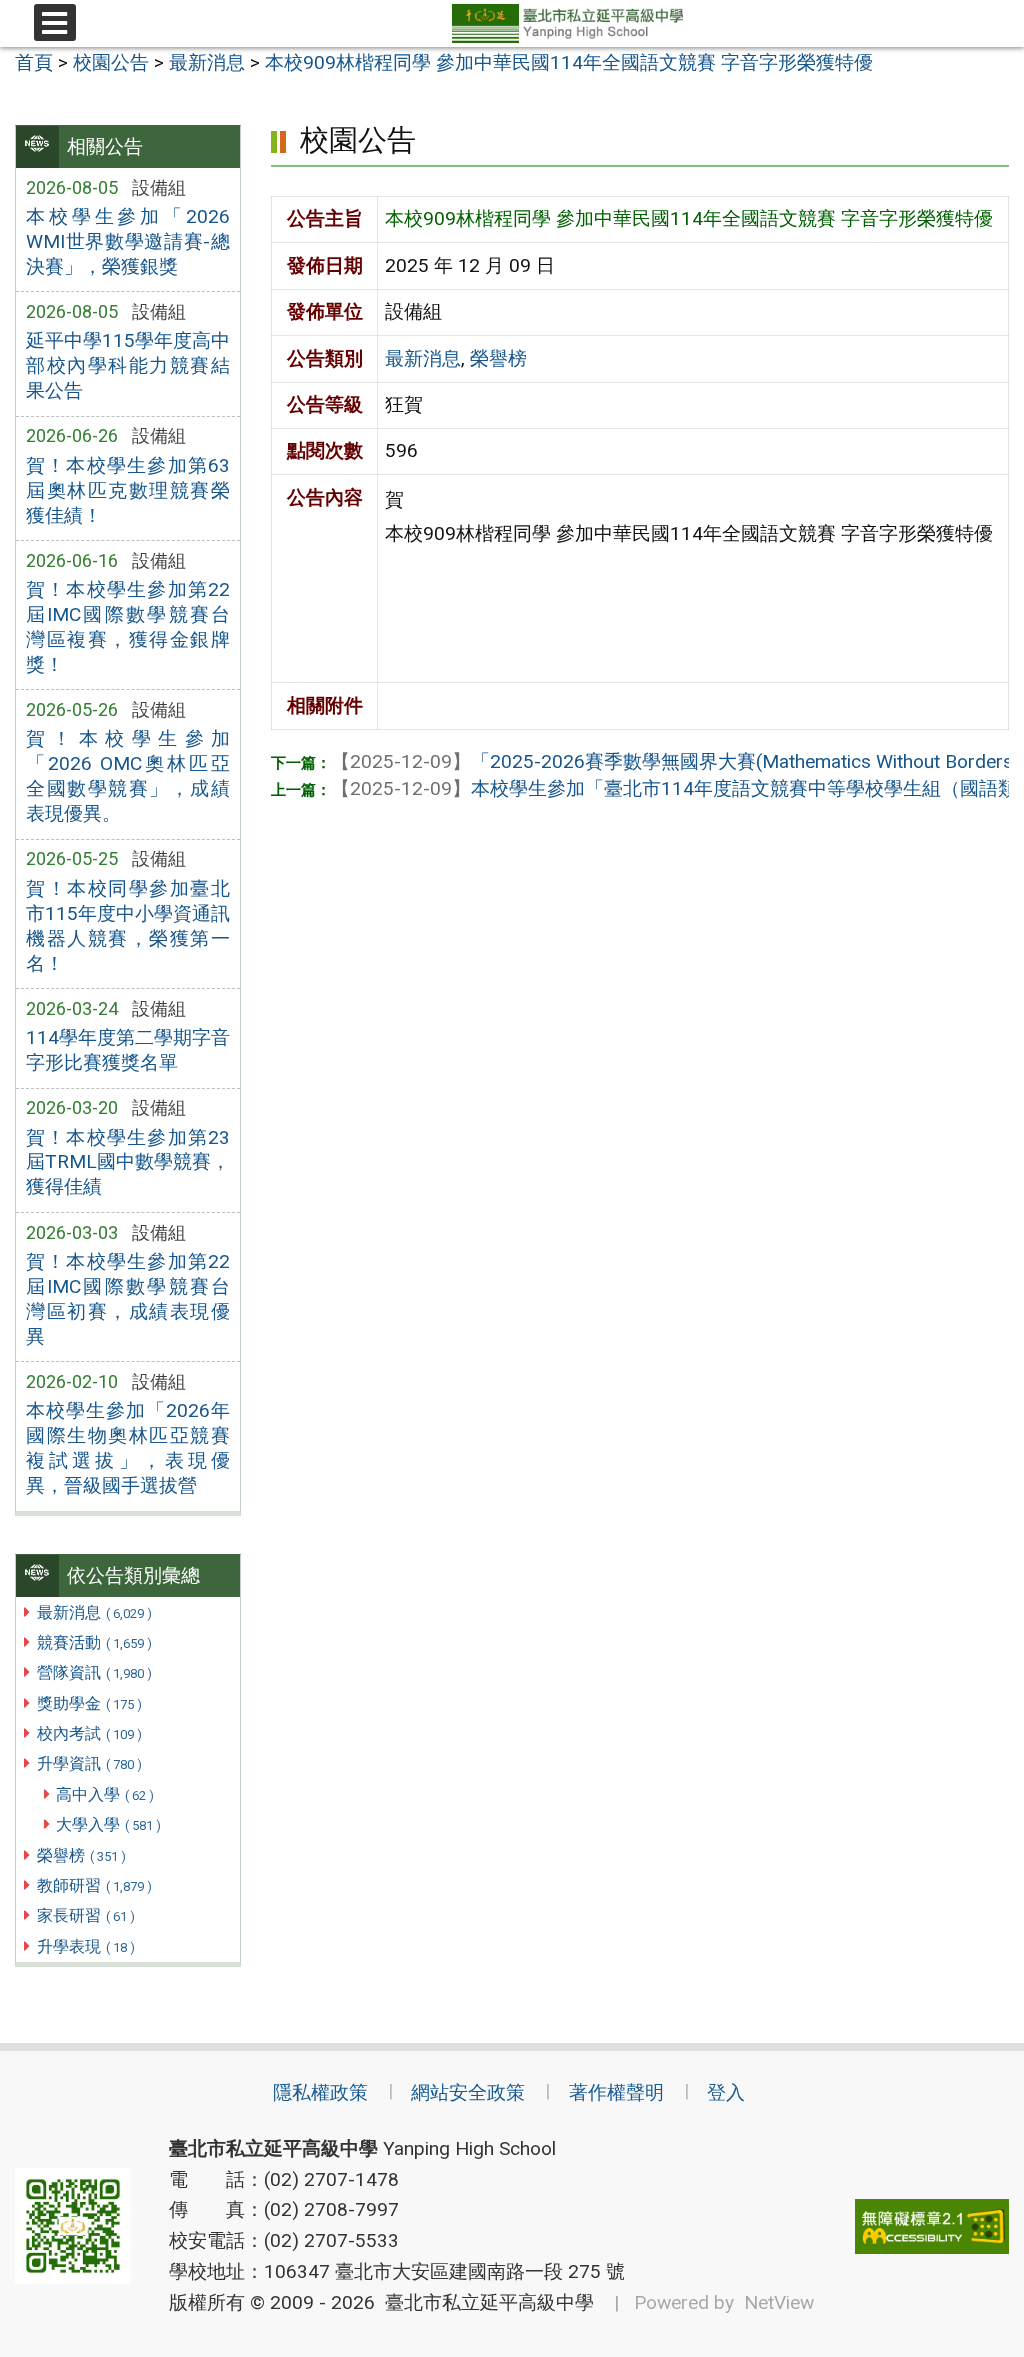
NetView (779, 2302)
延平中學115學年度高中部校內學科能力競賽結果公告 (128, 365)
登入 (726, 2092)
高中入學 (105, 1794)
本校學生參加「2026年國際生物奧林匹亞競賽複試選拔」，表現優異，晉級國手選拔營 (128, 1448)
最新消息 (94, 1612)
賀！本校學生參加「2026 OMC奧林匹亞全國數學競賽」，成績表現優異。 (128, 776)
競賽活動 (94, 1642)
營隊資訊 (94, 1672)
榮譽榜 (81, 1855)
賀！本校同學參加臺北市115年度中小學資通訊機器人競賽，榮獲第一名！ (128, 926)
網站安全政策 (468, 2092)
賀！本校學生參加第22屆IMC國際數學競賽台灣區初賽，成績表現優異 (128, 1299)
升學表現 (86, 1946)
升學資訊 (89, 1763)
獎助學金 (89, 1703)
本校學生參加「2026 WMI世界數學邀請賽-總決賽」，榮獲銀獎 (128, 241)
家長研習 (86, 1915)
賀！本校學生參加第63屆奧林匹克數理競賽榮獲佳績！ (128, 490)
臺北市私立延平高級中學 (484, 2302)
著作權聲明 (616, 2092)
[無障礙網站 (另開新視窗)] (932, 2226)
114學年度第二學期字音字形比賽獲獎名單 (128, 1050)
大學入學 (108, 1824)
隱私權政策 (320, 2092)
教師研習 (94, 1885)
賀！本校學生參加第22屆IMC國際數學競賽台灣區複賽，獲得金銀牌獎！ (128, 627)
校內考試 (89, 1733)
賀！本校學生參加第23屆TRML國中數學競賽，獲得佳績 (128, 1162)
